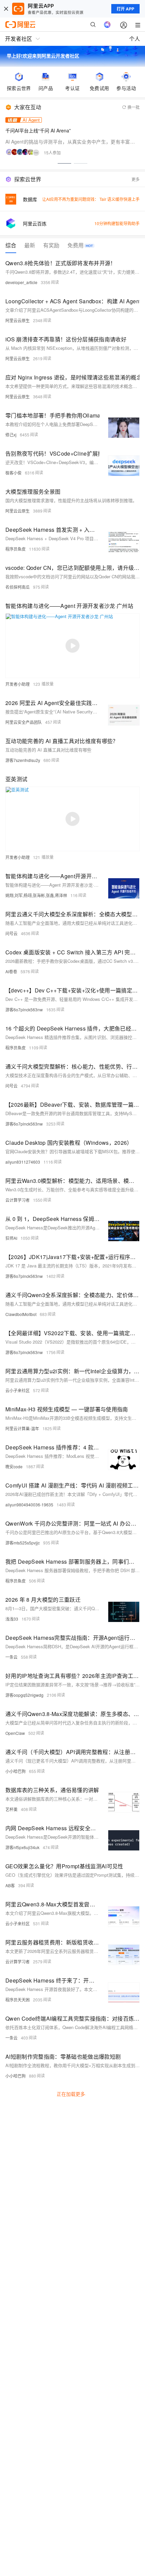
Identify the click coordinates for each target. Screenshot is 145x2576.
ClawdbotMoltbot (21, 1314)
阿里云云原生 (18, 320)
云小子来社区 (18, 1390)
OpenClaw (15, 1733)
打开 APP (125, 9)
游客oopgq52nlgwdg (24, 1695)
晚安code (14, 1466)
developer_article (21, 282)
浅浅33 (12, 1619)
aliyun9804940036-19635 (29, 1505)
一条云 (11, 1657)
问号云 (11, 933)
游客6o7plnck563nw (24, 1009)
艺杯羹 (11, 1809)
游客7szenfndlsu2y (23, 760)
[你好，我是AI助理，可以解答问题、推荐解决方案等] (107, 25)
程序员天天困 (18, 2000)
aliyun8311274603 (23, 1162)
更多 (136, 179)
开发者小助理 (18, 684)
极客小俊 (13, 473)
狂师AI (11, 1238)
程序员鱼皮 (16, 549)
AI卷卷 (11, 971)
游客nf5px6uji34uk (22, 1847)
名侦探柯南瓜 (18, 587)
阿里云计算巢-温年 (22, 1428)
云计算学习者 (18, 1200)
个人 (135, 39)
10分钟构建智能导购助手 (117, 223)
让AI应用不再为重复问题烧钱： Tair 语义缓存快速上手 (91, 199)
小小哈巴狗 (16, 1771)
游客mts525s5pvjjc (23, 1543)
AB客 (10, 1885)
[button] (64, 163)
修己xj (11, 435)
